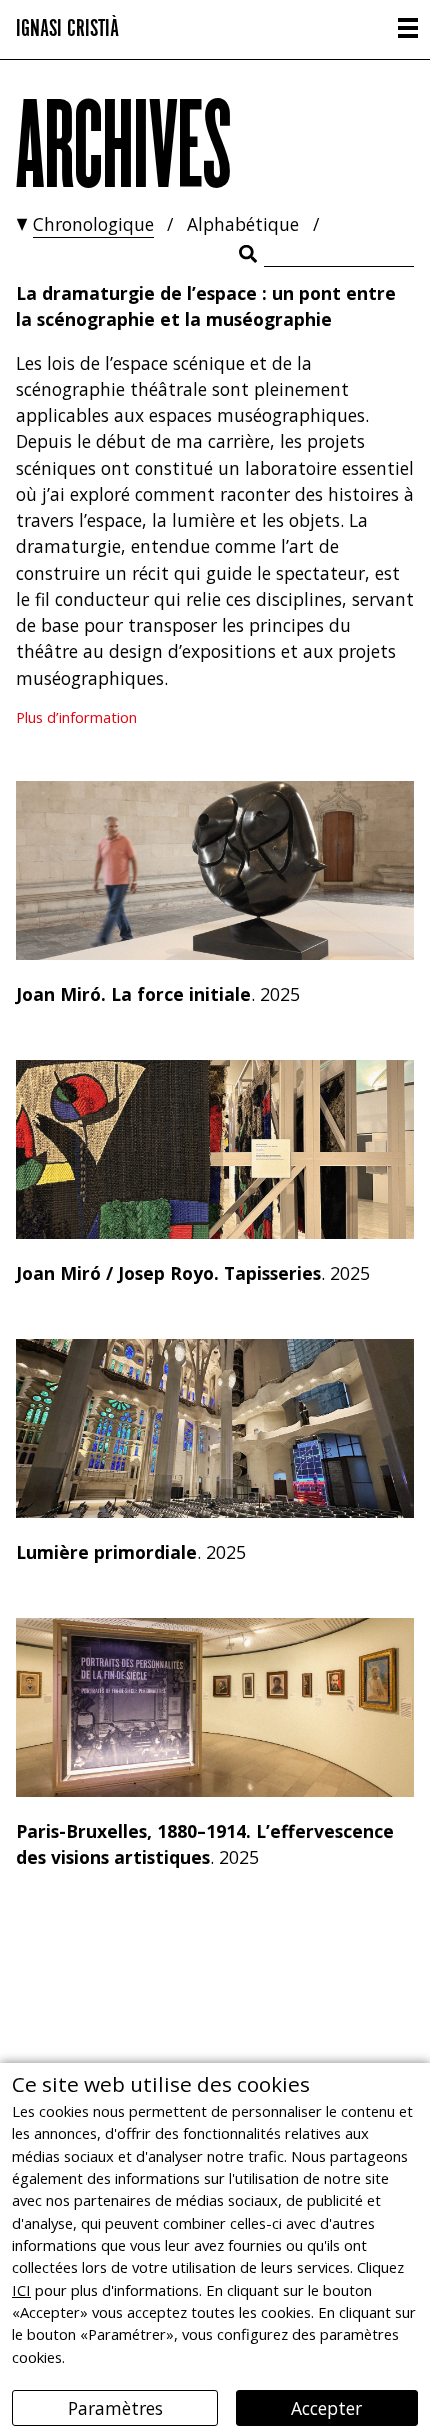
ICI (21, 2290)
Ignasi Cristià (67, 25)
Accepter (326, 2408)
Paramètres (115, 2408)
